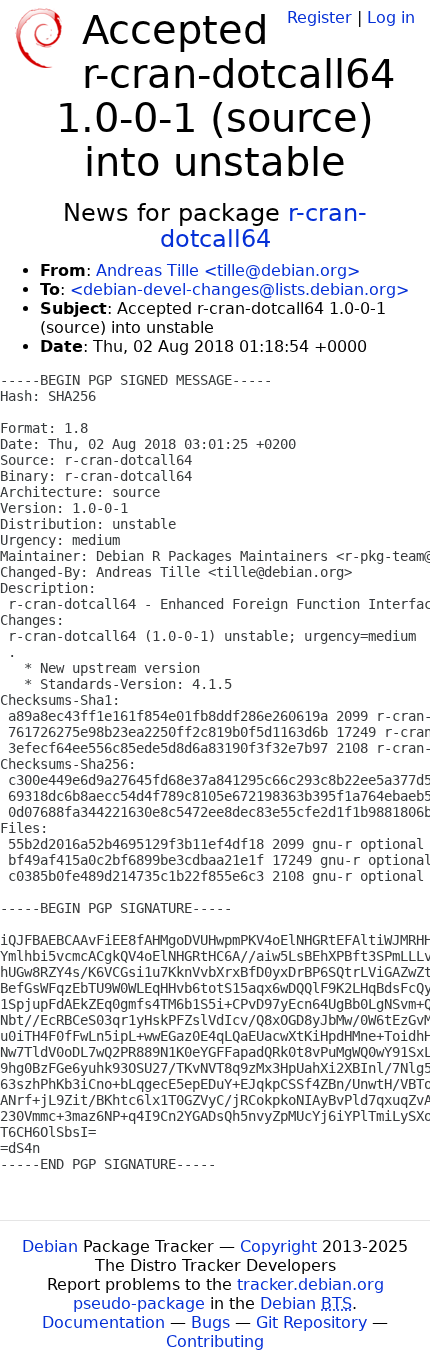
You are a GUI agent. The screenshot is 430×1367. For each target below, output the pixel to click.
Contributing (215, 1341)
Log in (391, 17)
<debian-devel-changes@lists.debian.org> (239, 289)
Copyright (278, 1246)
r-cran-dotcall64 (264, 226)
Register (319, 17)
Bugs (210, 1322)
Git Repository (311, 1322)
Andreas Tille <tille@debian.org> (228, 270)
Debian (50, 1246)
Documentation (103, 1322)
